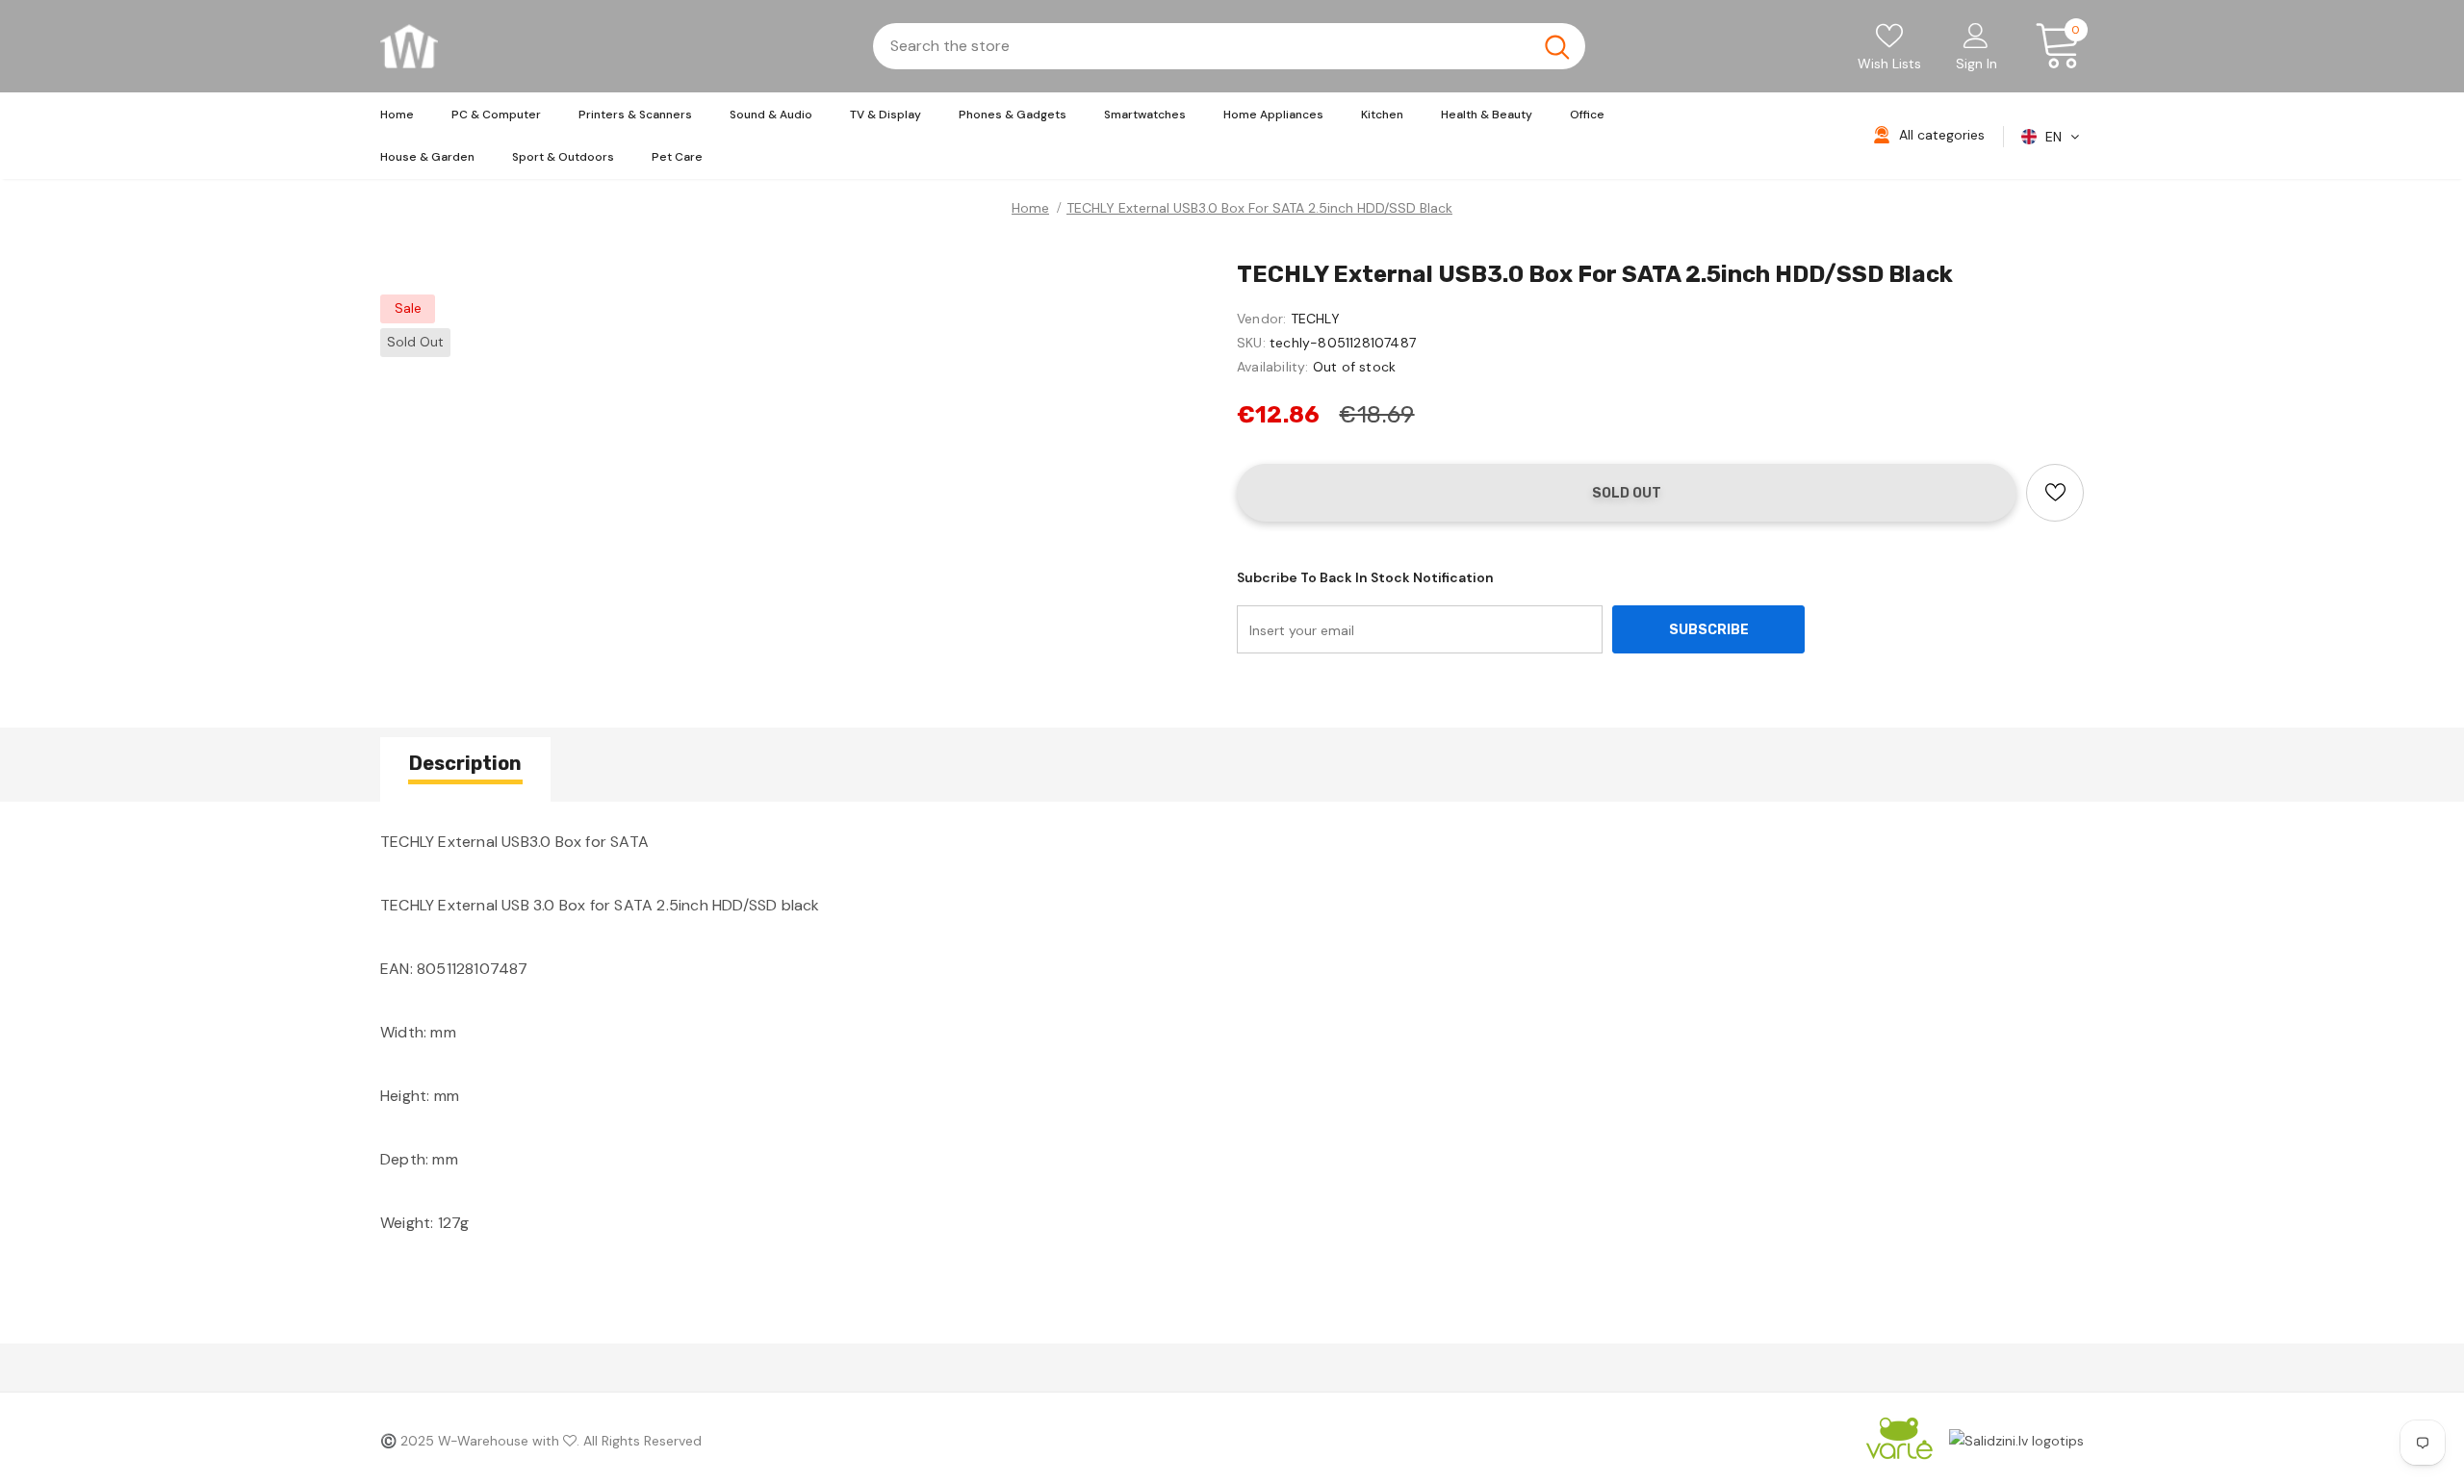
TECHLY (1315, 319)
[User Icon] (1976, 35)
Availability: (1273, 367)
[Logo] (409, 46)
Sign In (1976, 64)
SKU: (1251, 343)
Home (1030, 208)
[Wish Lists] (2055, 493)
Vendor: (1261, 319)
